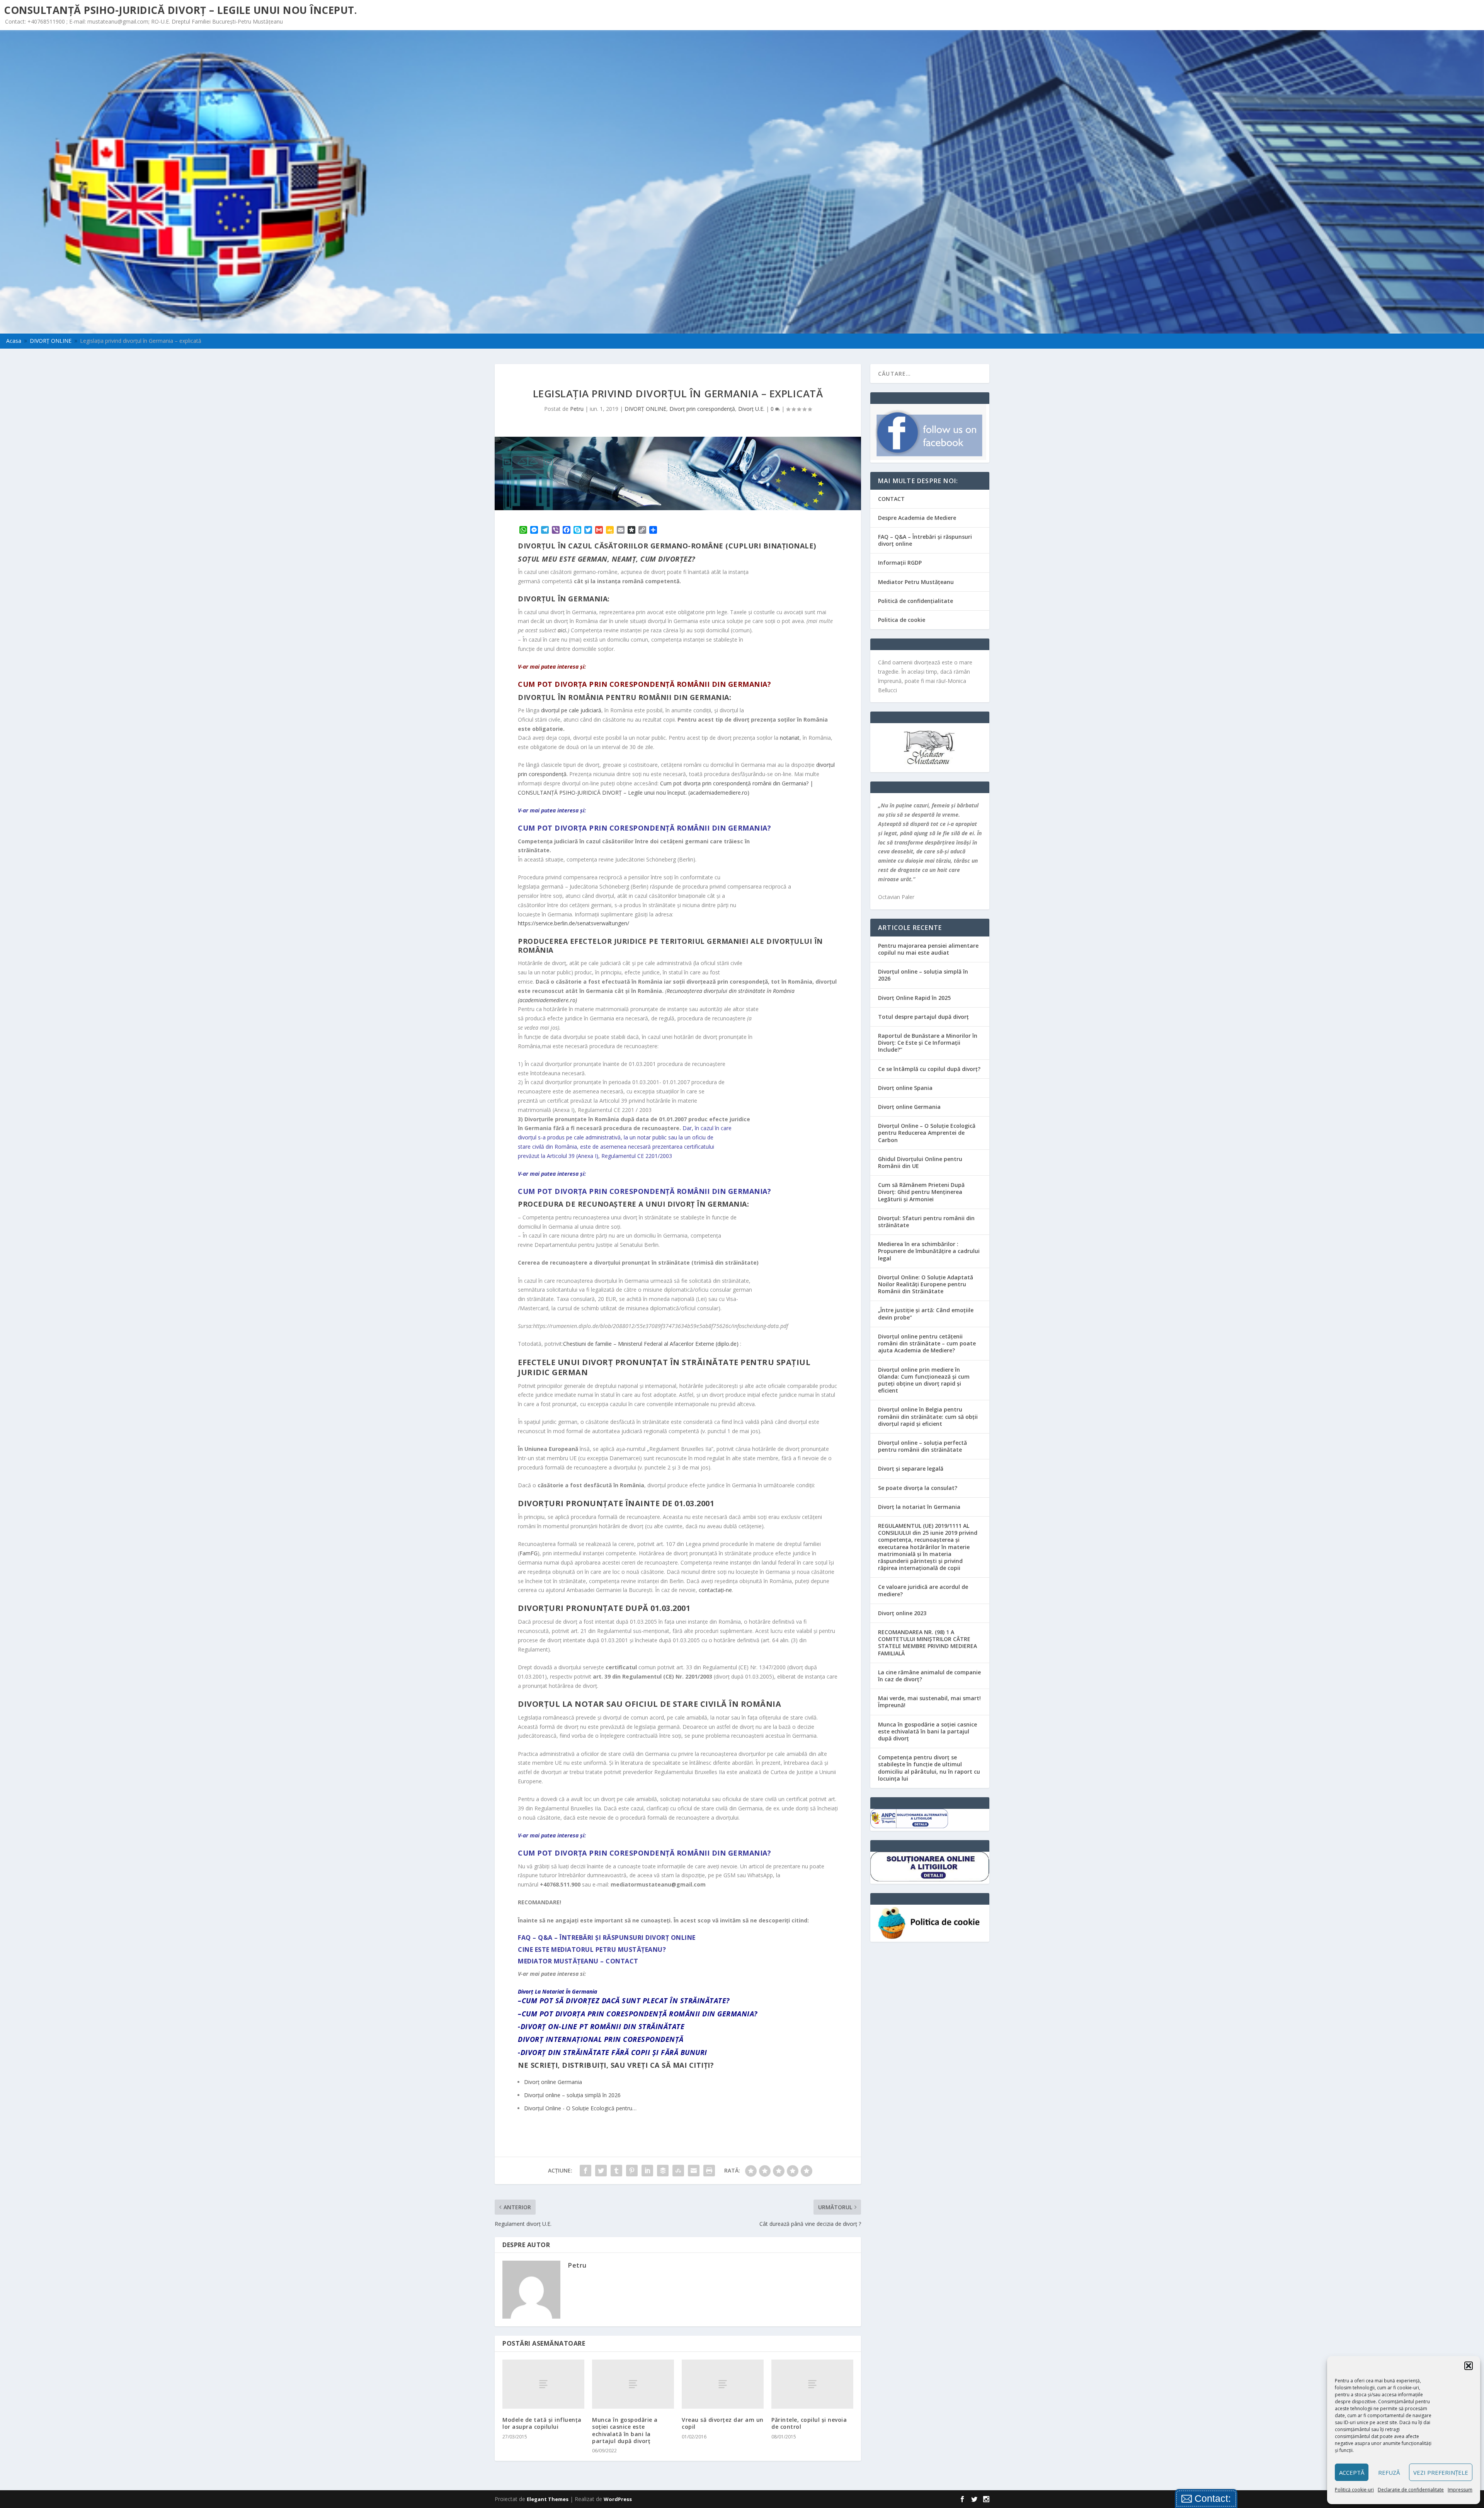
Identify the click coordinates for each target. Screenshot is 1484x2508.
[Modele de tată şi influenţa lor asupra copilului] (543, 2384)
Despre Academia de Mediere (917, 518)
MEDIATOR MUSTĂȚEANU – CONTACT (578, 1961)
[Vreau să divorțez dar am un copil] (723, 2384)
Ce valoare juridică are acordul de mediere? (923, 1590)
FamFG (528, 1553)
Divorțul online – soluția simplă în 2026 (923, 975)
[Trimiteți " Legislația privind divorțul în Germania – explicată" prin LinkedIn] (647, 2171)
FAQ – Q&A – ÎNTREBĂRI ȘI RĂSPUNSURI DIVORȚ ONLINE (607, 1938)
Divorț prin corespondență (702, 409)
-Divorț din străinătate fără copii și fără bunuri (613, 2052)
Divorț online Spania (905, 1088)
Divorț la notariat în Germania (919, 1507)
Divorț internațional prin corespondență (601, 2039)
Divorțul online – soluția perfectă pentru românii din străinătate (922, 1446)
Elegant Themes (548, 2499)
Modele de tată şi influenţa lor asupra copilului (542, 2423)
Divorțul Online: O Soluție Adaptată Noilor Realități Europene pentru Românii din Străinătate (926, 1284)
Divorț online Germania (909, 1107)
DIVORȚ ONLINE (645, 409)
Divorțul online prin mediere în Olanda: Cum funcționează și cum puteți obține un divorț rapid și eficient (924, 1380)
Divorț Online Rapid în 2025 (914, 998)
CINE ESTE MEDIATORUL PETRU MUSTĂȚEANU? (592, 1950)
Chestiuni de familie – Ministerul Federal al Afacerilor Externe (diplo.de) (651, 1344)
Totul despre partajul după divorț (923, 1017)
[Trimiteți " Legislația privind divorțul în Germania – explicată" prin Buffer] (663, 2171)
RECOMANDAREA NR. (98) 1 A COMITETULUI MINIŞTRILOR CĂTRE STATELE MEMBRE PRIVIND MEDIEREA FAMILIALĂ (927, 1643)
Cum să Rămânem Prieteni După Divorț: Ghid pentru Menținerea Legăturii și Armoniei (921, 1192)
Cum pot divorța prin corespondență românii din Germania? (644, 684)
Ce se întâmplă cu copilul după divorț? (929, 1069)
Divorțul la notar (561, 1704)
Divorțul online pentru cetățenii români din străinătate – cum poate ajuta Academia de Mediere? (927, 1343)
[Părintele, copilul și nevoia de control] (812, 2384)
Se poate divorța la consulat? (918, 1488)
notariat (790, 738)
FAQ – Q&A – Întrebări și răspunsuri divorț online (925, 540)
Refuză (1389, 2472)
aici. (563, 630)
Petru (577, 409)
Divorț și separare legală (911, 1469)
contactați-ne (715, 1590)
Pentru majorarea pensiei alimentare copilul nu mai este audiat (928, 949)
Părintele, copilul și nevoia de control (809, 2423)
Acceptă (1352, 2472)
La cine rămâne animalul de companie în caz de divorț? (929, 1676)
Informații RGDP (900, 563)
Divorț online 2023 (902, 1613)
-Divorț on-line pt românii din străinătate (601, 2026)
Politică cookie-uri (1354, 2490)
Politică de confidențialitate (916, 601)
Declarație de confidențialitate (1411, 2490)
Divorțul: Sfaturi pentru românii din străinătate (926, 1222)
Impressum (1460, 2490)
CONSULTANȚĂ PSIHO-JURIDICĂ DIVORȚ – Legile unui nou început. (180, 10)
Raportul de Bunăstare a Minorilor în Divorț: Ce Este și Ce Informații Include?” (928, 1043)
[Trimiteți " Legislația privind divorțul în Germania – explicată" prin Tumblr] (616, 2171)
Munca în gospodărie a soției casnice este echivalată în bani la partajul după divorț (625, 2430)
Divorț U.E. (751, 409)
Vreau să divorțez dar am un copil (723, 2423)
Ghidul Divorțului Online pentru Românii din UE (920, 1162)
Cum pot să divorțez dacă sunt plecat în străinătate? (626, 2001)
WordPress (618, 2499)
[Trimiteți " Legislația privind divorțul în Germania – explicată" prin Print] (709, 2171)
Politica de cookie (902, 620)
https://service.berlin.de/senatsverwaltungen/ (574, 923)
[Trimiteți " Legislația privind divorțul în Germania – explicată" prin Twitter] (601, 2171)
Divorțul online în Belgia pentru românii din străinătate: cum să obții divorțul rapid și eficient (928, 1416)
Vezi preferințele (1441, 2472)
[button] (1469, 2366)
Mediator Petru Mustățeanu (916, 582)
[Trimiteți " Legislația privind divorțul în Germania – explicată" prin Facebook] (585, 2171)
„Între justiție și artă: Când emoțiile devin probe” (926, 1314)
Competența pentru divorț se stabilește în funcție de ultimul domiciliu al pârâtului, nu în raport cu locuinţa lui (929, 1768)
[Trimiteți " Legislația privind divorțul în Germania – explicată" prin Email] (694, 2171)
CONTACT (891, 499)
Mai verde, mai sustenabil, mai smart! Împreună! (929, 1702)
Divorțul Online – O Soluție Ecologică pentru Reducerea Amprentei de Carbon (927, 1133)
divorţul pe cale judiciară (571, 710)
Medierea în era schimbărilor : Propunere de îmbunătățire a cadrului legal (929, 1251)
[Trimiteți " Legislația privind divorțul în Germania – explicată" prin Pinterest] (632, 2171)
